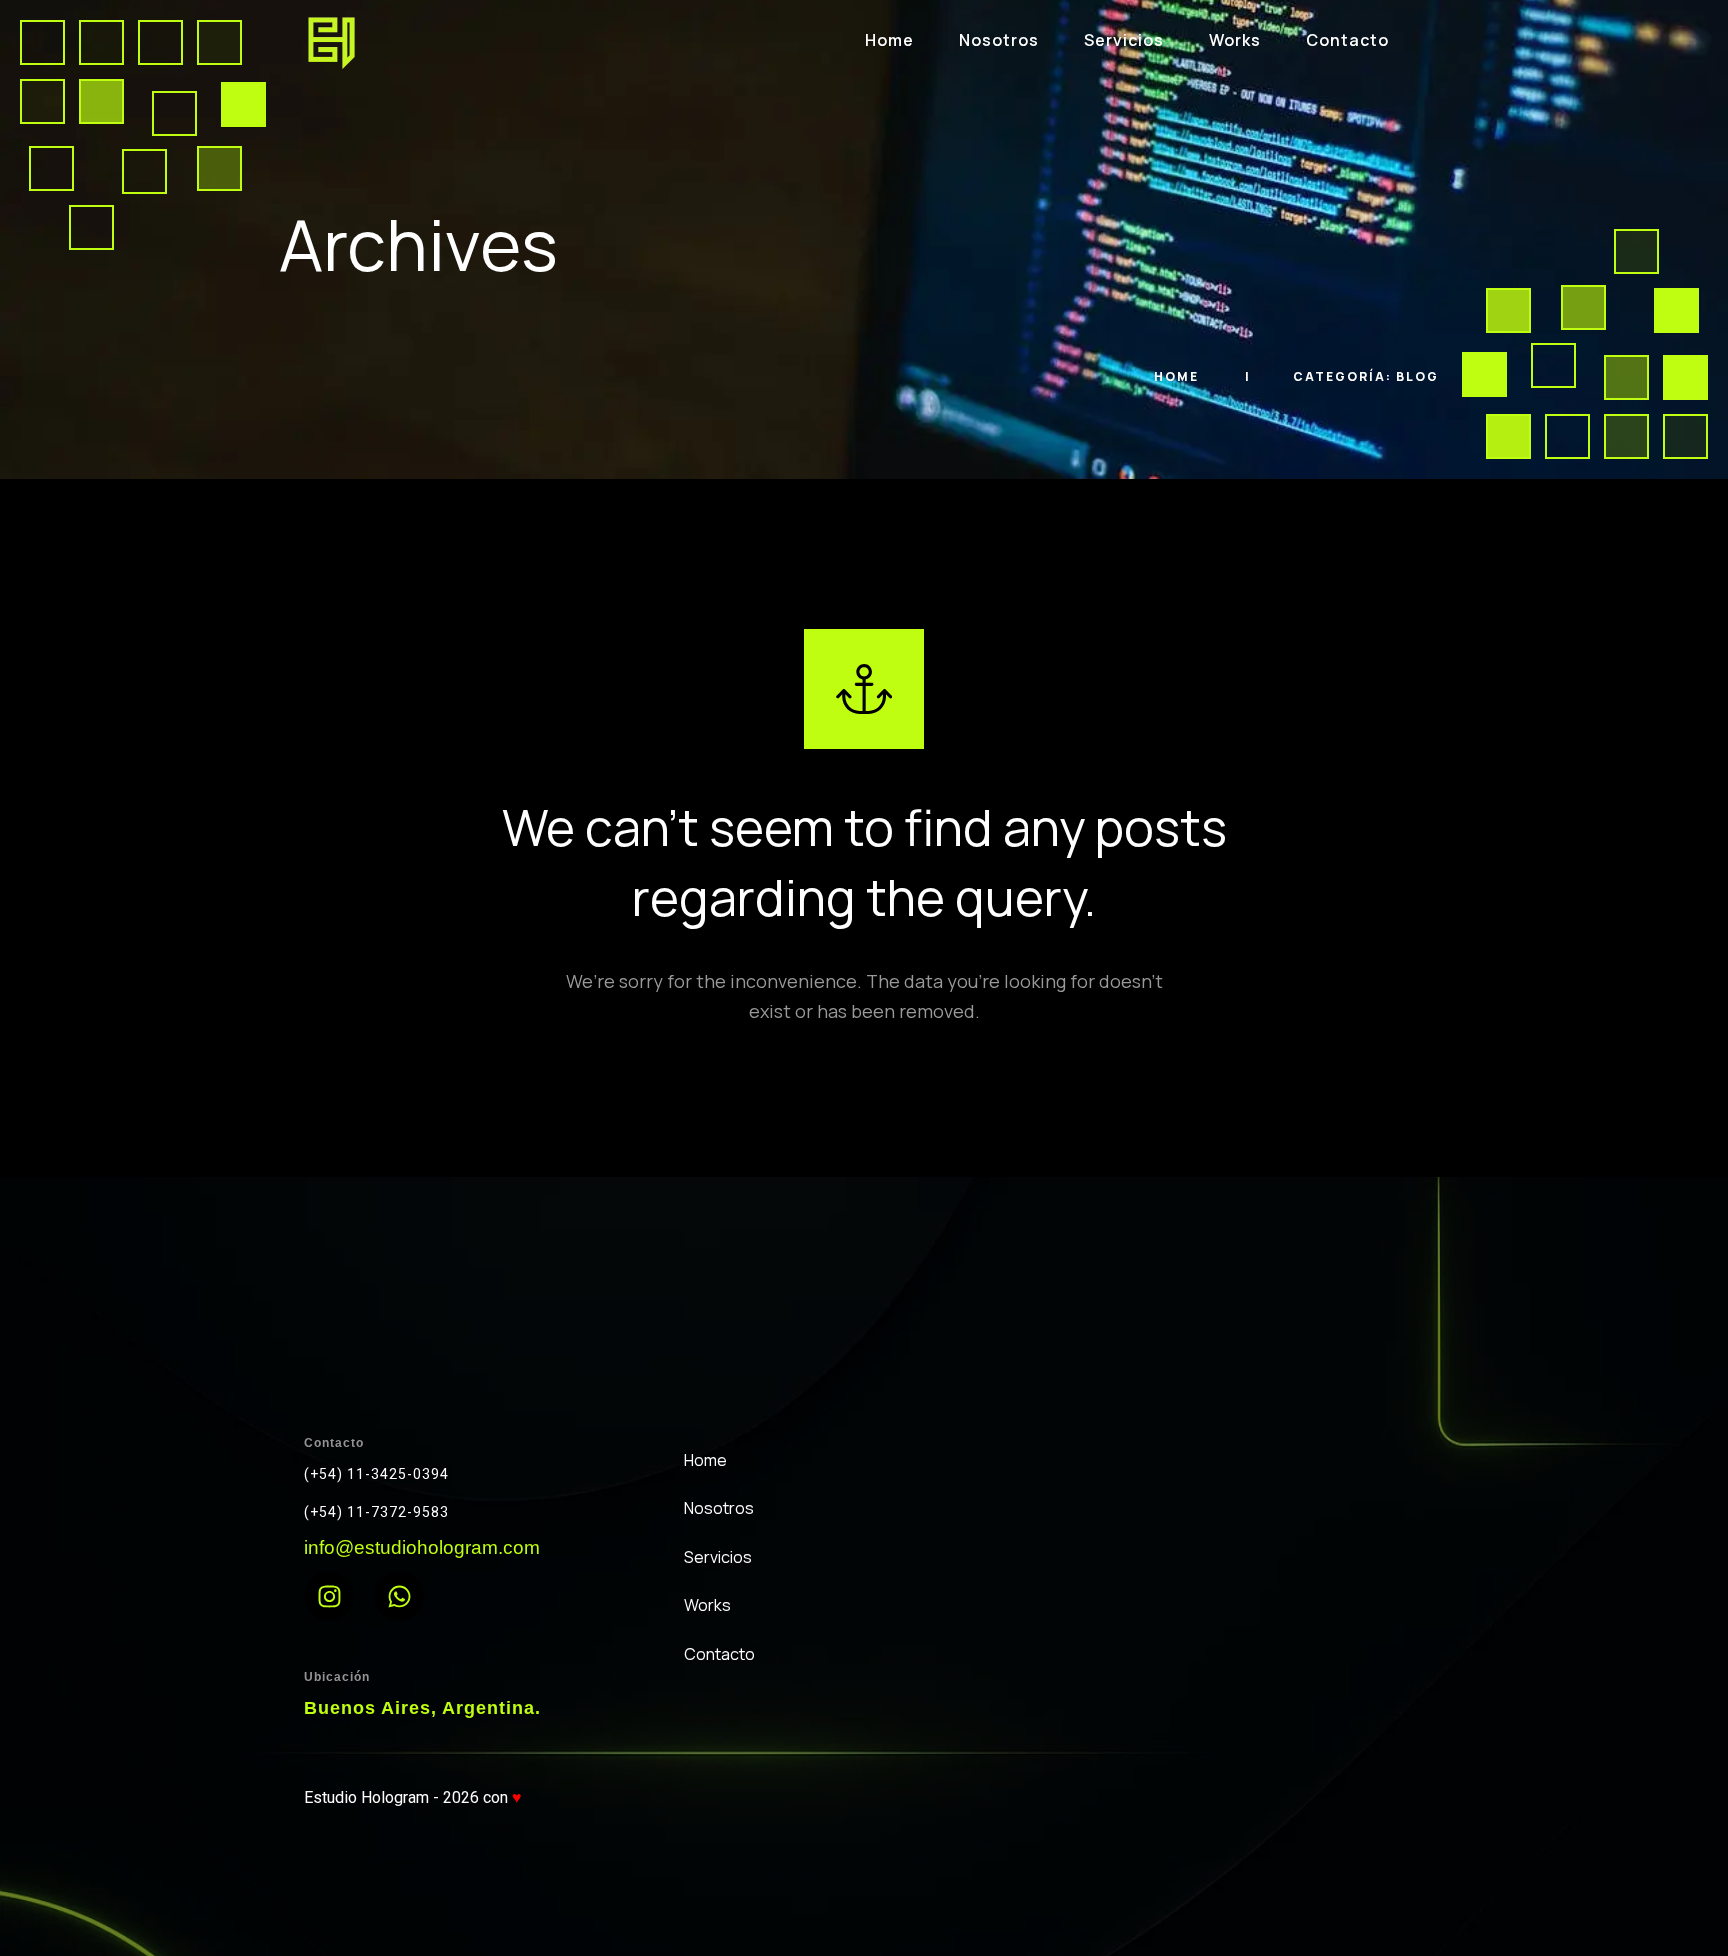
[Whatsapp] (399, 1596)
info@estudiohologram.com (422, 1547)
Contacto (1347, 40)
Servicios (1124, 40)
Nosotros (999, 40)
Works (1235, 40)
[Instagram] (329, 1596)
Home (889, 40)
